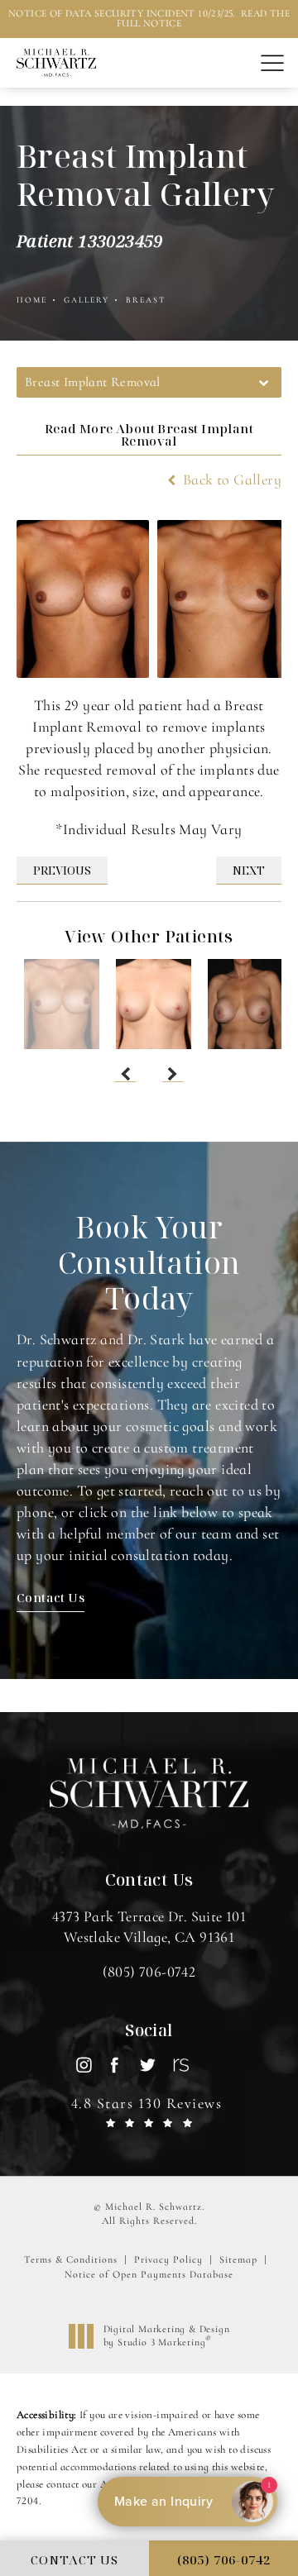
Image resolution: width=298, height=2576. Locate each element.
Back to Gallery (231, 479)
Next (249, 870)
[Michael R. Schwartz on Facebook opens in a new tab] (115, 2065)
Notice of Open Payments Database (149, 2274)
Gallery (87, 300)
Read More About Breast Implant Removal (149, 434)
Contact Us (50, 1597)
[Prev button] (125, 1074)
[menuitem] (83, 2065)
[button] (272, 64)
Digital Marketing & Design (166, 2336)
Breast (146, 300)
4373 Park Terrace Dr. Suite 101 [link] (149, 1927)
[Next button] (173, 1074)
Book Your (149, 1263)
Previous (62, 870)
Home (32, 300)
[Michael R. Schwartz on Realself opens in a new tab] (179, 2065)
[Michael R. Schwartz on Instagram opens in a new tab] (83, 2065)
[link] (149, 1972)
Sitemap (238, 2259)
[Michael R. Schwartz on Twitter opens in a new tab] (147, 2065)
